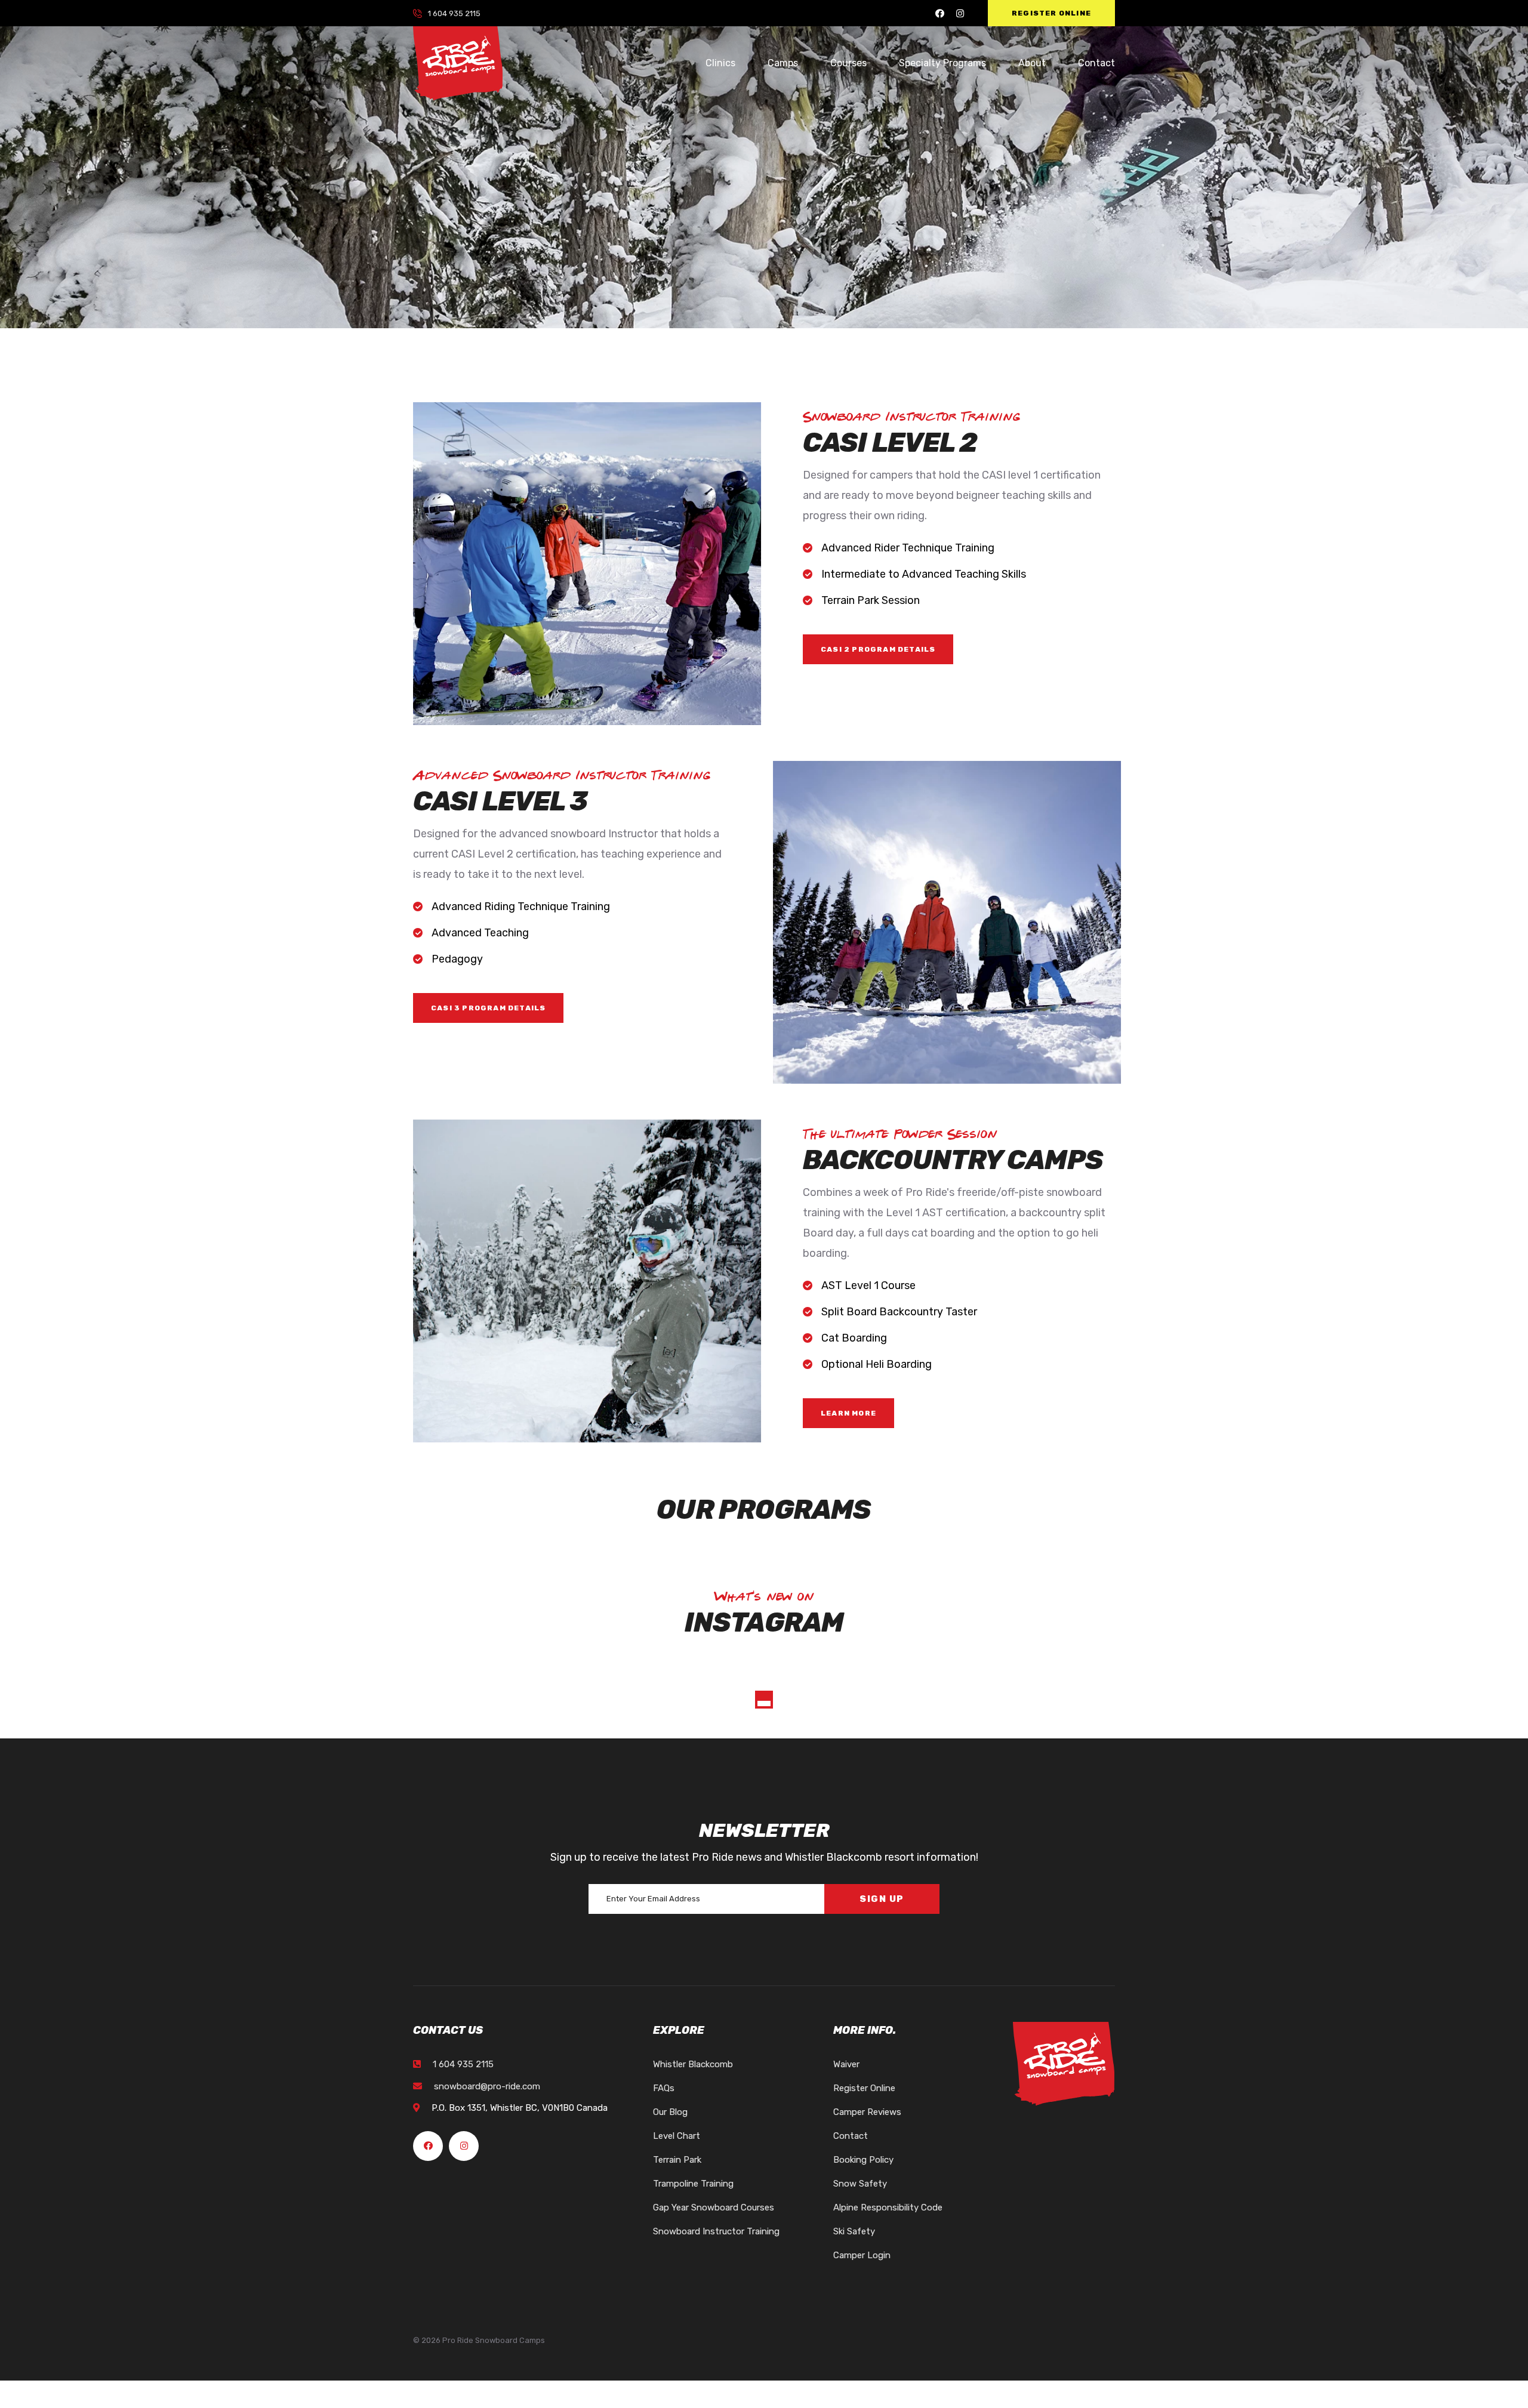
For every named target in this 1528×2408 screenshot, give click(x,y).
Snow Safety (860, 2184)
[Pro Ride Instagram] (960, 13)
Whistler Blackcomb (693, 2064)
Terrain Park (677, 2160)
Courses (848, 63)
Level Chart (677, 2136)
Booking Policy (863, 2160)
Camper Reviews (867, 2112)
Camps (783, 63)
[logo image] (458, 63)
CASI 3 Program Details (488, 1008)
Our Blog (670, 2112)
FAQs (664, 2088)
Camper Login (862, 2255)
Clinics (720, 63)
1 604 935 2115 (454, 13)
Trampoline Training (693, 2184)
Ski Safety (854, 2231)
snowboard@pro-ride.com (487, 2086)
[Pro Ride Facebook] (940, 13)
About (1032, 63)
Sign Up (882, 1899)
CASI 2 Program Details (878, 649)
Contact (1096, 63)
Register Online (1051, 13)
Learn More (848, 1413)
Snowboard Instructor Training (716, 2231)
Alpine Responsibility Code (888, 2207)
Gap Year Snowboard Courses (714, 2207)
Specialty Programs (942, 63)
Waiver (846, 2064)
